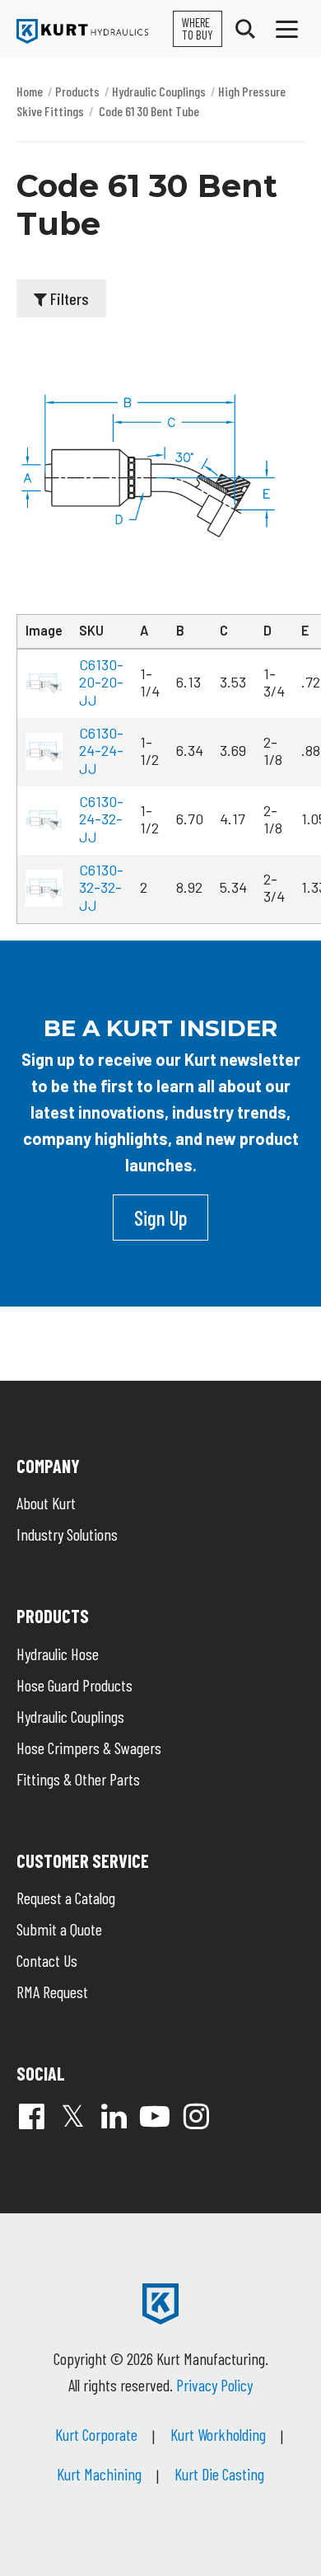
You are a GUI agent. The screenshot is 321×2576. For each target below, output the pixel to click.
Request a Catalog (66, 1898)
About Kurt (46, 1503)
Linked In (114, 2116)
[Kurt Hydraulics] (82, 31)
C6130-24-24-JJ (101, 751)
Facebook (31, 2116)
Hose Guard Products (74, 1685)
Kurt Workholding (218, 2434)
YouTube (155, 2116)
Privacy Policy (214, 2385)
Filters (68, 298)
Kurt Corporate (96, 2434)
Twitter (72, 2116)
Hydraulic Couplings (159, 91)
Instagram (196, 2116)
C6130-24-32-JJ (101, 819)
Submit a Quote (59, 1929)
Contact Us (47, 1960)
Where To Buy (198, 28)
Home (30, 91)
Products (77, 91)
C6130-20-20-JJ (101, 682)
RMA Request (52, 1992)
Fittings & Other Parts (78, 1779)
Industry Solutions (67, 1534)
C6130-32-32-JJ (101, 887)
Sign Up (160, 1218)
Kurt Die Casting (219, 2474)
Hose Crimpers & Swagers (89, 1748)
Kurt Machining (99, 2474)
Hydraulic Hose (58, 1654)
